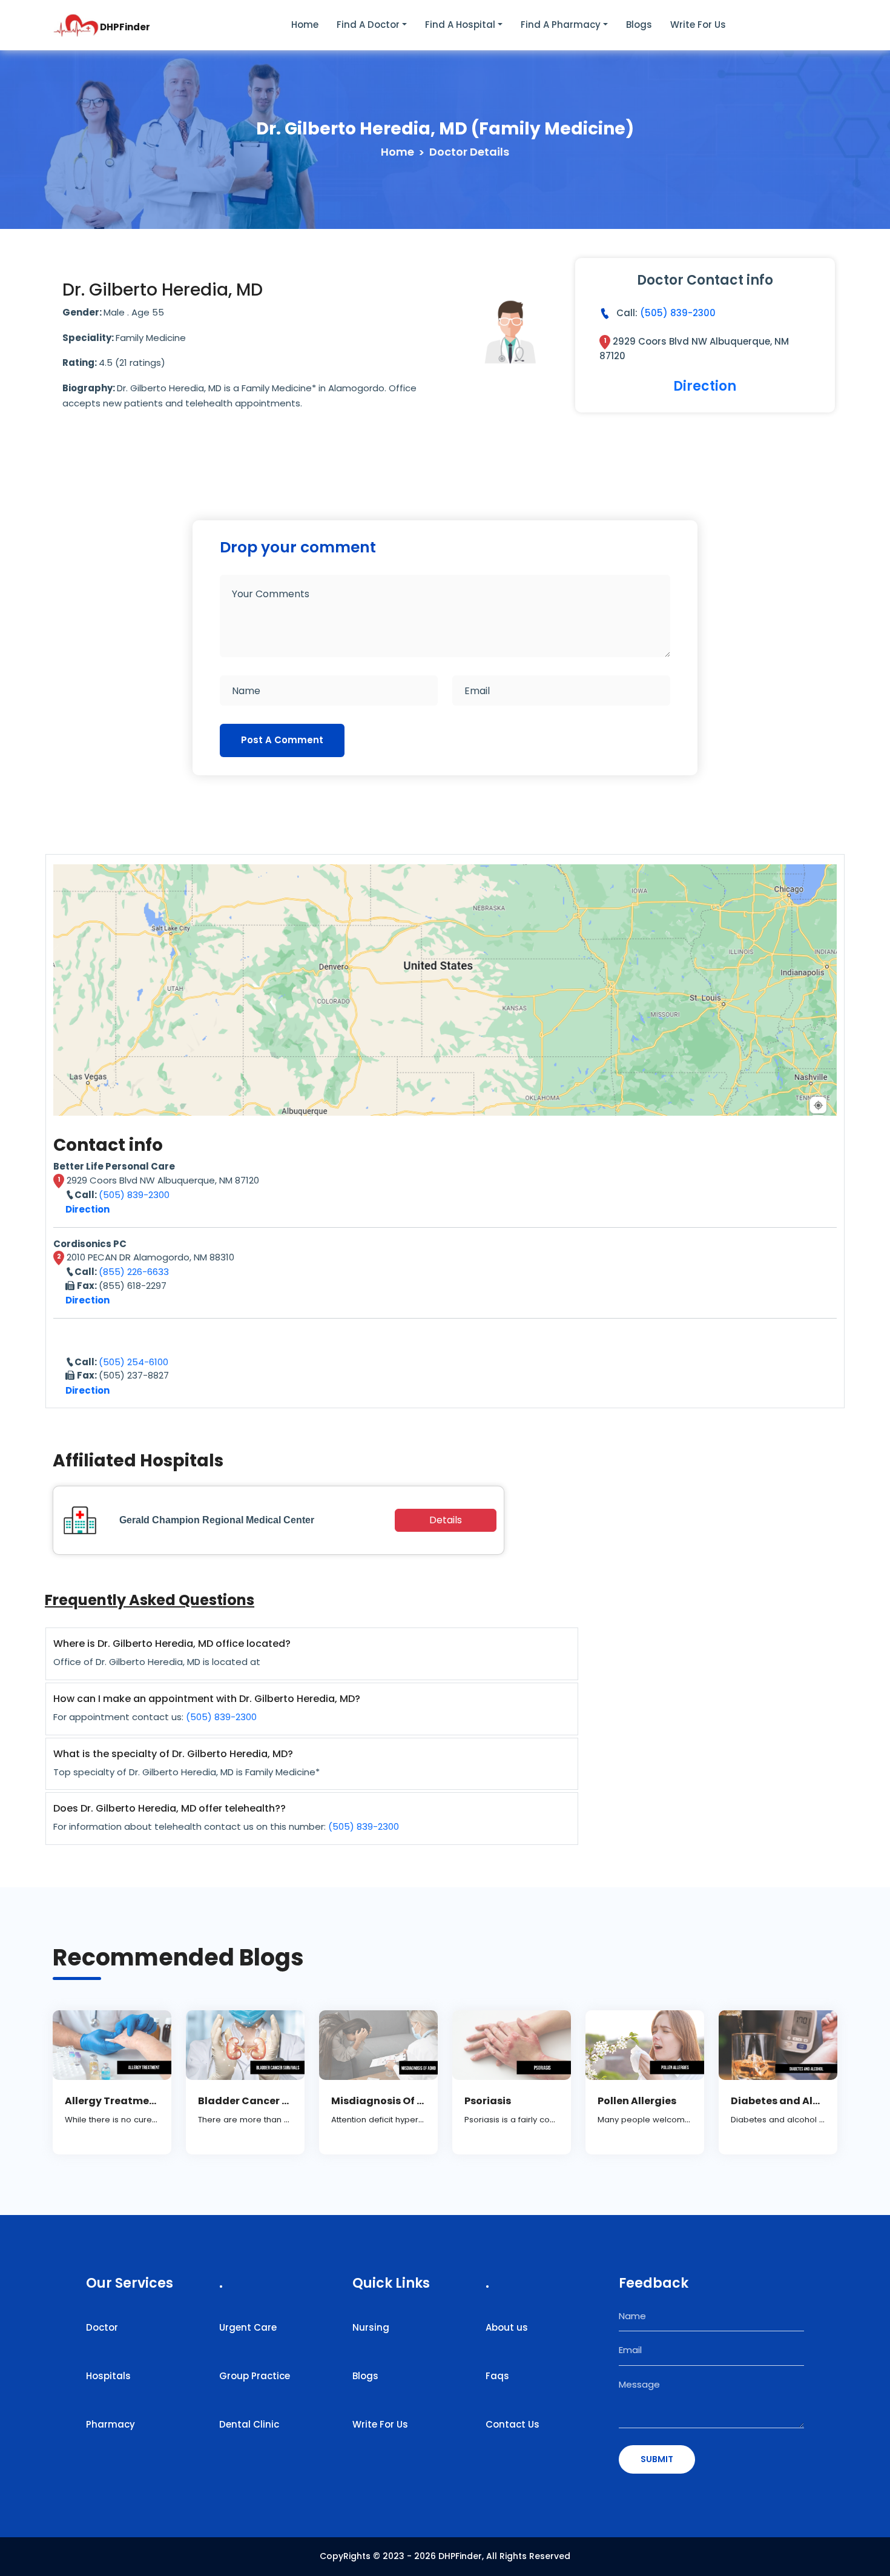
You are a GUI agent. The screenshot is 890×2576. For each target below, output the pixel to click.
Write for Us (698, 25)
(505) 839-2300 (678, 313)
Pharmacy (110, 2424)
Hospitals (108, 2376)
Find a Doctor (368, 25)
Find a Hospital (460, 25)
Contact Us (513, 2424)
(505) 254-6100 (133, 1362)
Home (305, 25)
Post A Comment (282, 740)
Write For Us (380, 2424)
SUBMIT (657, 2459)
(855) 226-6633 (134, 1272)
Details (446, 1520)
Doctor (102, 2327)
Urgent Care (248, 2327)
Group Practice (255, 2376)
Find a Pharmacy (561, 25)
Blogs (639, 25)
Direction (705, 386)
